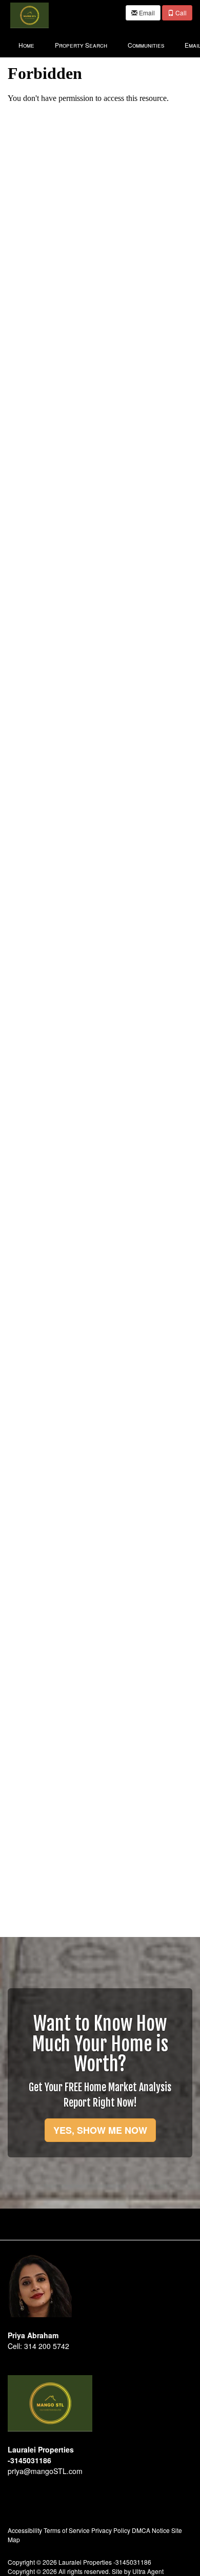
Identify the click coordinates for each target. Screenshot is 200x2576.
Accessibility (25, 2530)
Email (146, 13)
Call (180, 13)
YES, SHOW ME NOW (100, 2130)
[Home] (29, 14)
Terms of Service (67, 2530)
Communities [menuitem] (146, 45)
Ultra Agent (148, 2571)
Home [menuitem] (26, 45)
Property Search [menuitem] (81, 45)
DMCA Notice (151, 2530)
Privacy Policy (111, 2530)
